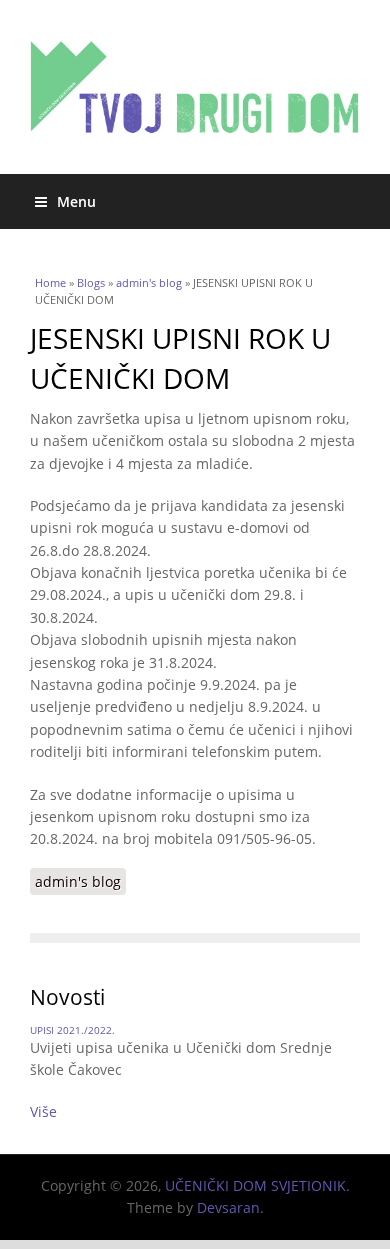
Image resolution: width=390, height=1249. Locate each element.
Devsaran (228, 1207)
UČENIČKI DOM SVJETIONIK (255, 1185)
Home (50, 282)
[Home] (195, 87)
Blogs (91, 282)
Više (43, 1111)
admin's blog (149, 282)
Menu (76, 201)
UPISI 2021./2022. (72, 1030)
